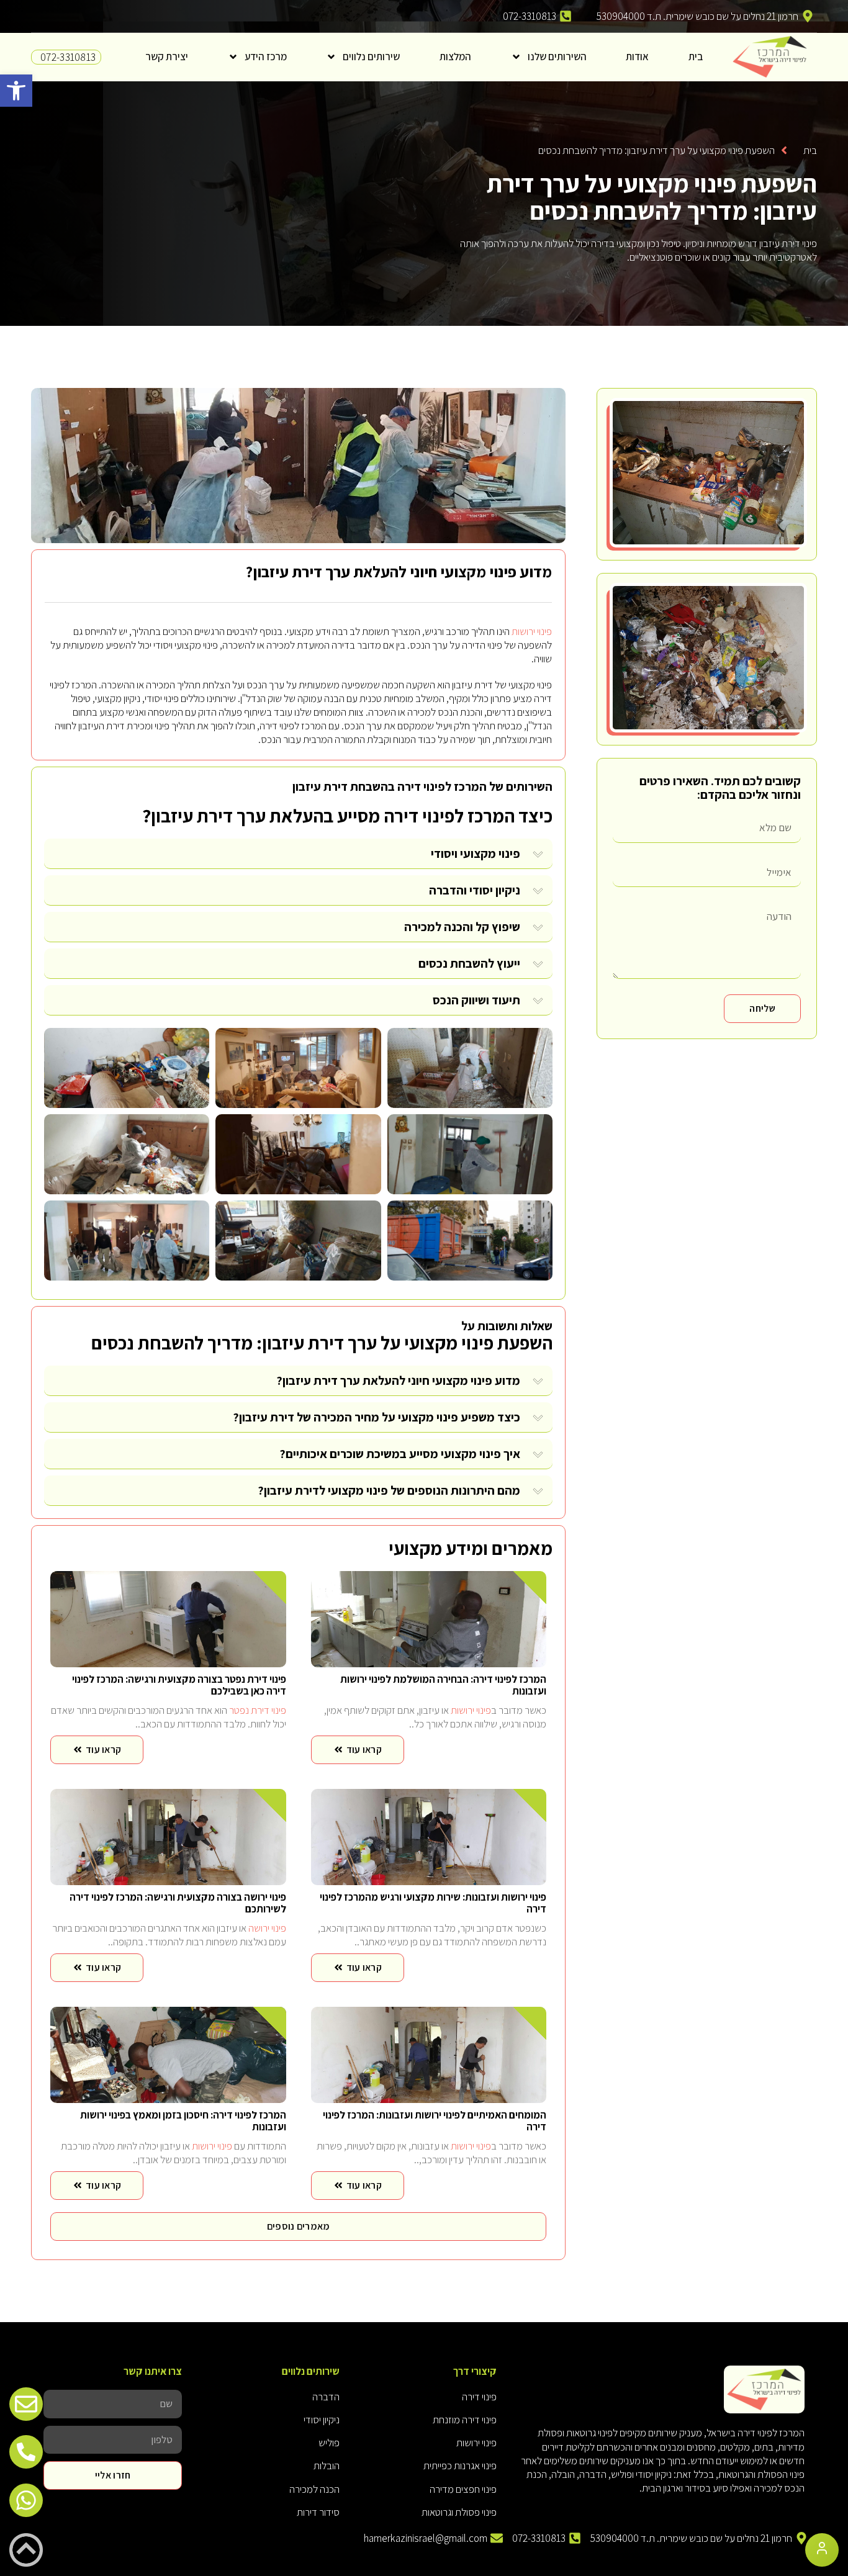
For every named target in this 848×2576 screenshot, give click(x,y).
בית (696, 56)
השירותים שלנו (557, 56)
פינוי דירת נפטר (258, 1710)
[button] (16, 91)
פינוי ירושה (267, 1928)
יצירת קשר (167, 56)
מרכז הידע (266, 56)
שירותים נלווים (371, 56)
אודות (637, 56)
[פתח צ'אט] (822, 2550)
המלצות (455, 56)
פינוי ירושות (532, 631)
